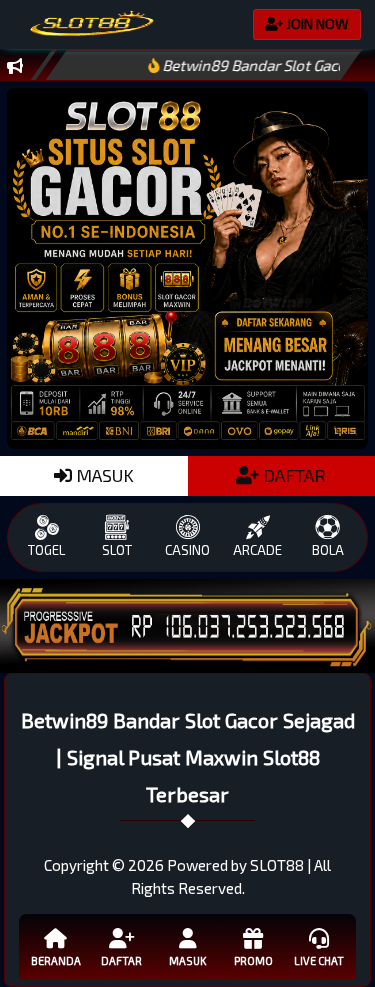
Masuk (187, 960)
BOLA (328, 550)
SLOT (117, 550)
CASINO (187, 550)
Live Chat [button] (319, 960)
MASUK (103, 475)
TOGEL (46, 550)
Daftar (121, 960)
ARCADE (257, 550)
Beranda (56, 960)
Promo (253, 960)
